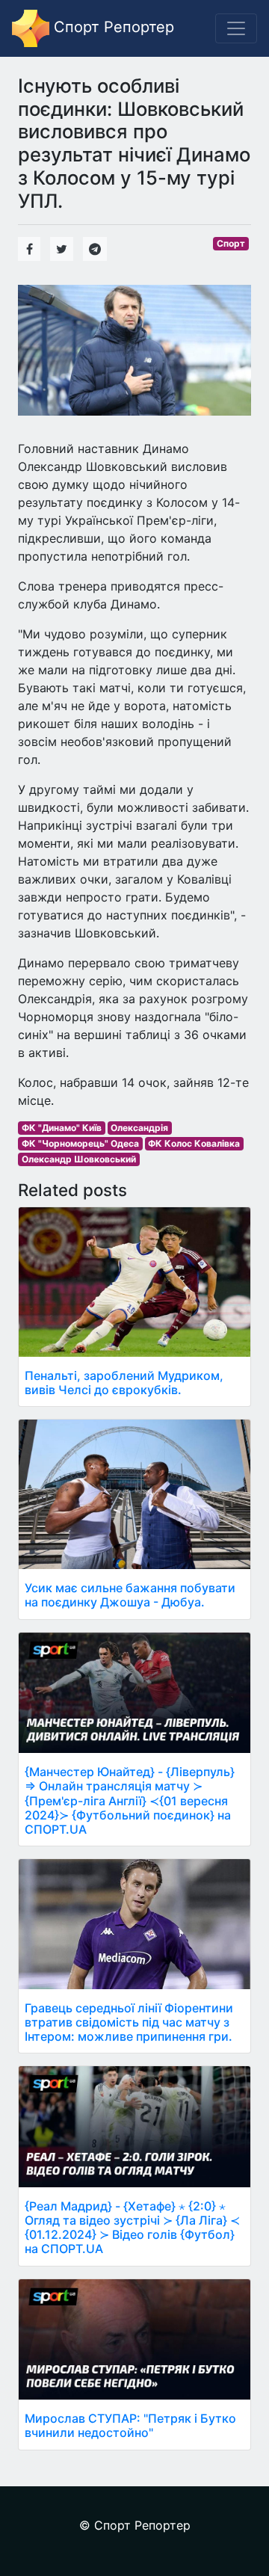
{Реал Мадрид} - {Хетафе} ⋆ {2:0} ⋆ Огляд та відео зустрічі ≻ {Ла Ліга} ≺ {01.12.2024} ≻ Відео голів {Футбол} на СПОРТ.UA (132, 2228)
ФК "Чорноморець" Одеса (80, 1143)
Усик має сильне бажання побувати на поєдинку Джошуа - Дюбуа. (130, 1595)
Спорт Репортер (112, 27)
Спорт (231, 243)
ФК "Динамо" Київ (62, 1128)
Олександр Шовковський (79, 1159)
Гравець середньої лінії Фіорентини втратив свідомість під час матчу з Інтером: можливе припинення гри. (129, 2022)
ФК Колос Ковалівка (194, 1143)
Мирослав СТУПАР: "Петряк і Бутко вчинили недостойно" (130, 2425)
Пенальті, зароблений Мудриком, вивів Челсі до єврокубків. (124, 1383)
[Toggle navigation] (236, 28)
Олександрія (139, 1128)
